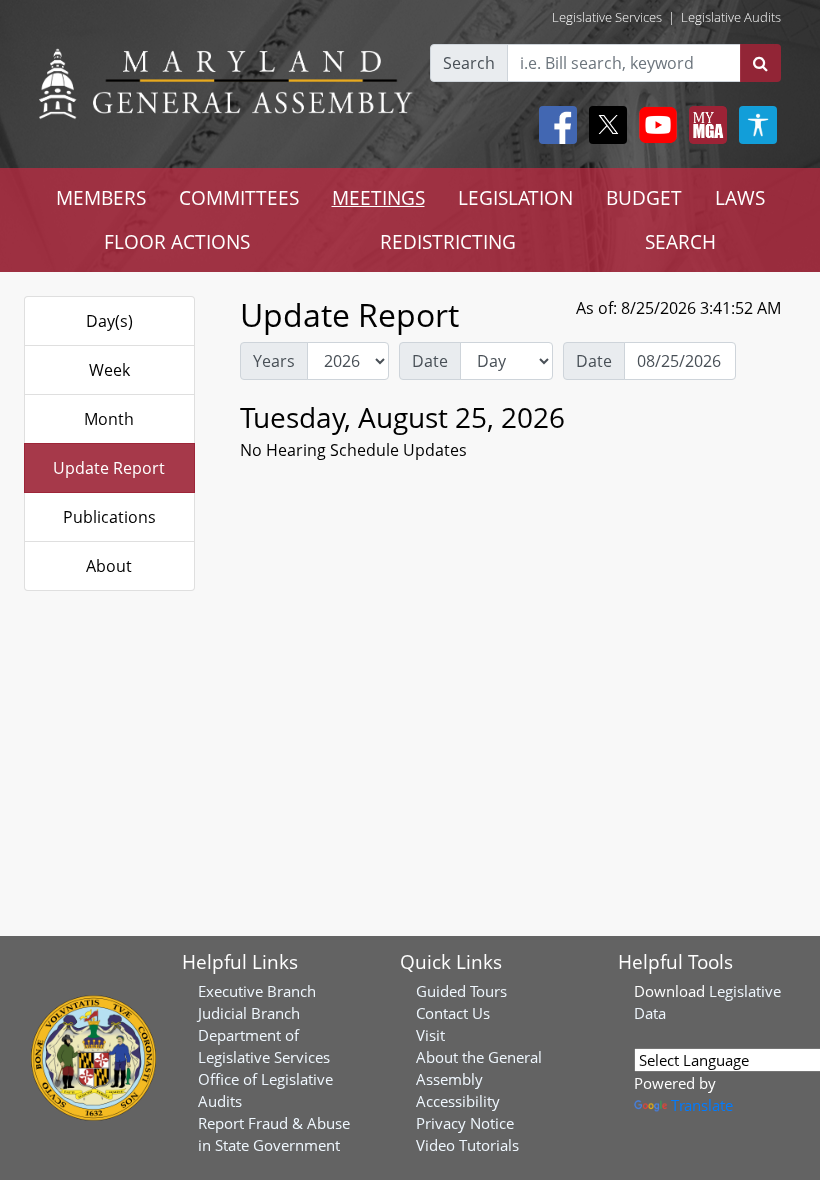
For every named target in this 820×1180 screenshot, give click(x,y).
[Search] (760, 63)
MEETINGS (378, 197)
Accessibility (458, 1101)
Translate (702, 1105)
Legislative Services (607, 17)
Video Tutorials (467, 1145)
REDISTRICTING (448, 241)
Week (109, 370)
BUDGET (644, 197)
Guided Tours (461, 991)
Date (430, 361)
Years (274, 361)
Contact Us (453, 1013)
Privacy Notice (465, 1123)
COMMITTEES (239, 197)
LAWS (740, 197)
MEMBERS (101, 197)
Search (469, 63)
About (109, 566)
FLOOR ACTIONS (177, 241)
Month (109, 419)
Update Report (109, 468)
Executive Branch (257, 991)
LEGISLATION (515, 197)
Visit (430, 1035)
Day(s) (109, 321)
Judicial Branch (249, 1013)
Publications (109, 517)
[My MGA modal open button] (704, 125)
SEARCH (680, 241)
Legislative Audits (731, 17)
